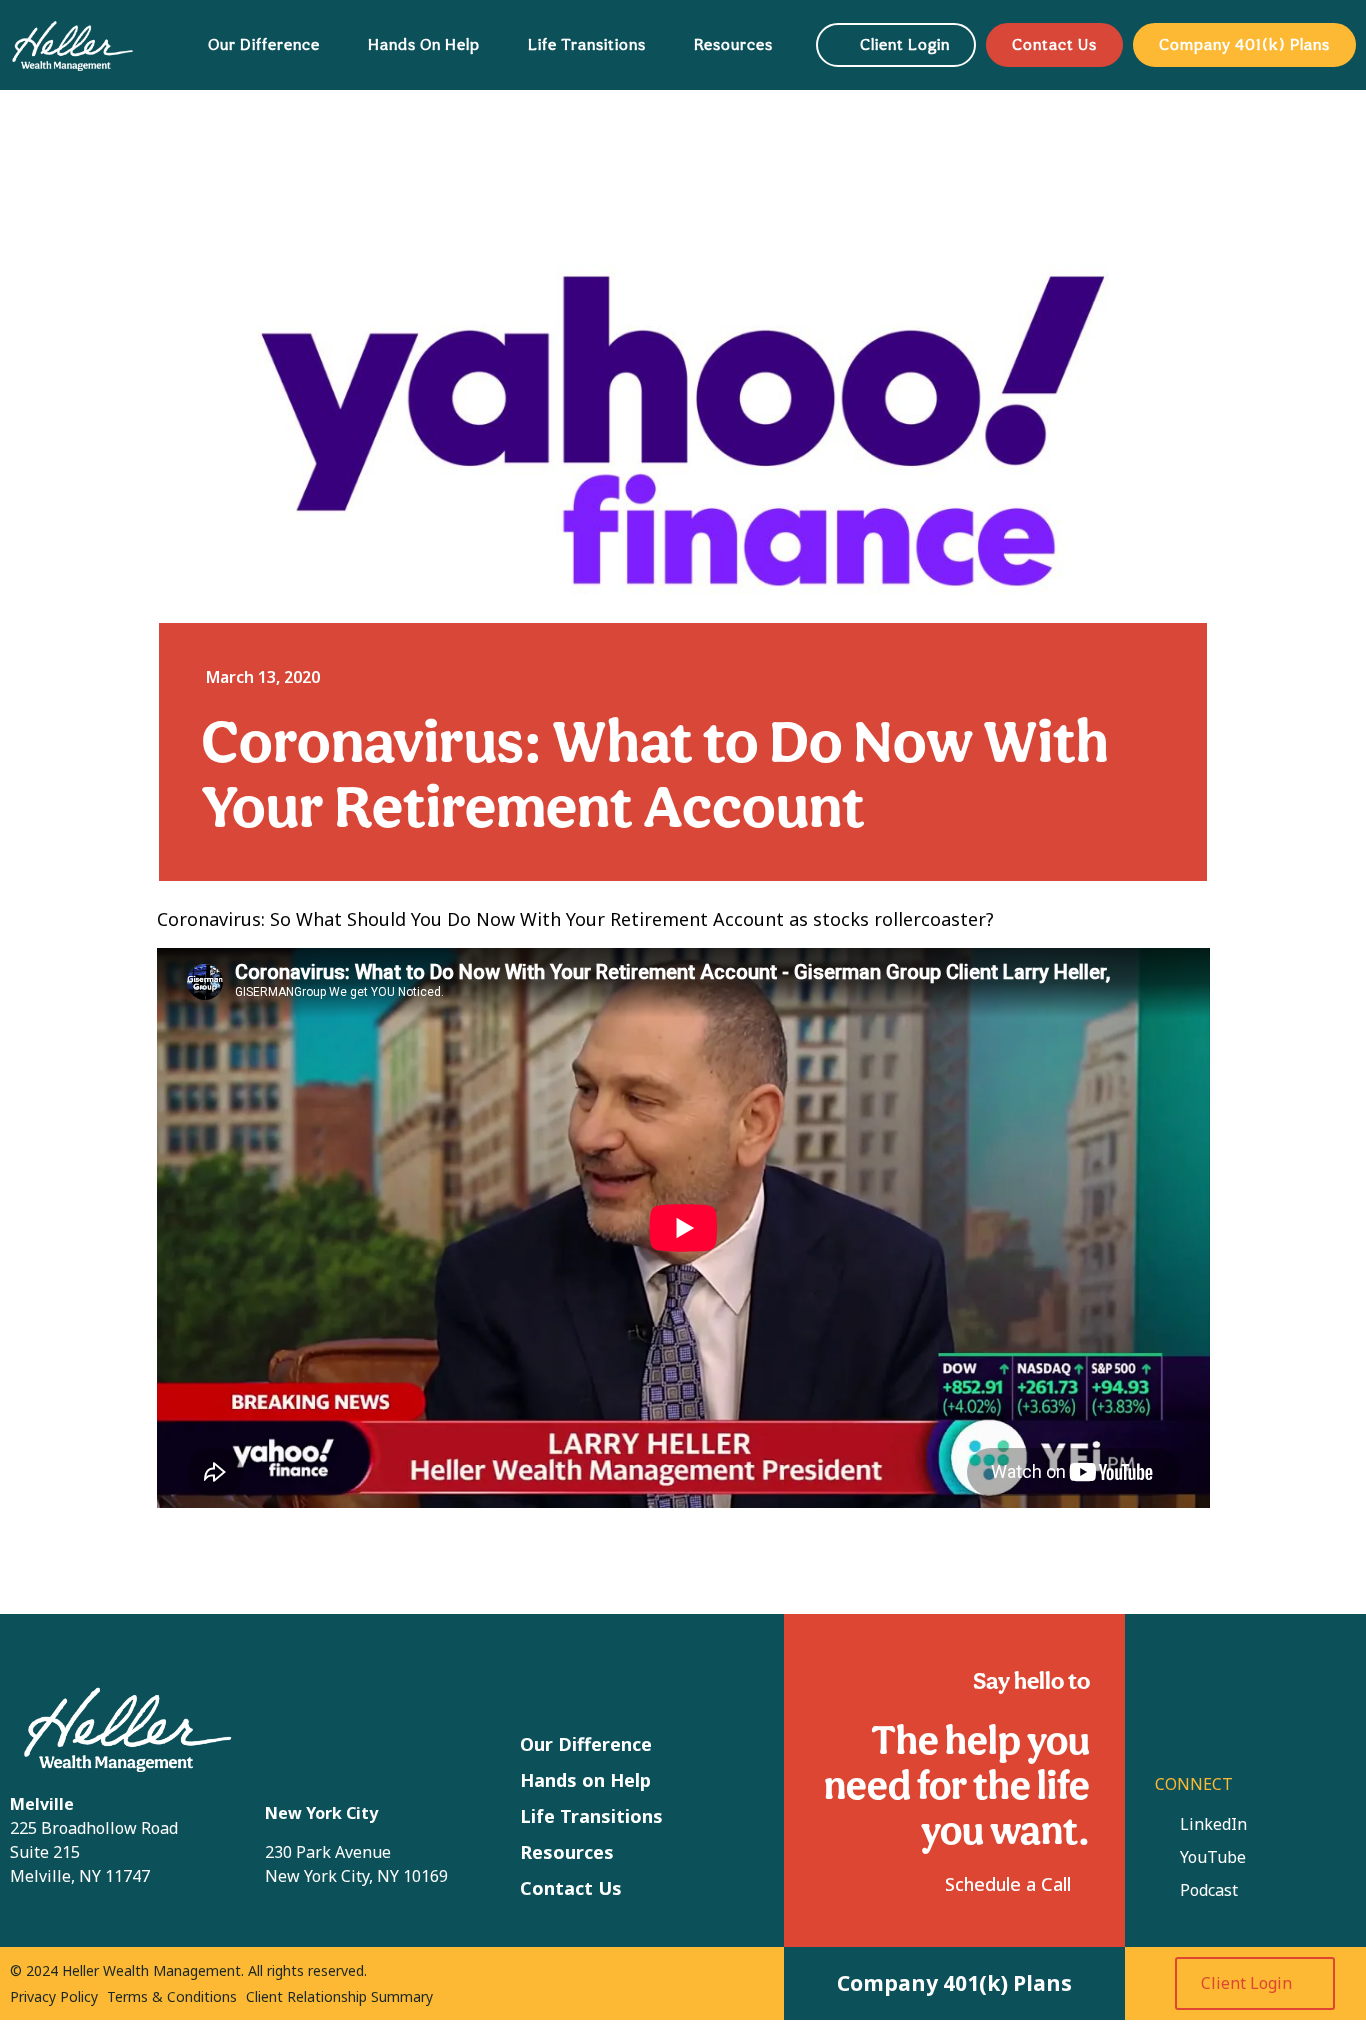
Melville (42, 1804)
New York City (321, 1813)
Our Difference (264, 44)
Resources (733, 44)
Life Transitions (587, 44)
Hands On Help (424, 44)
